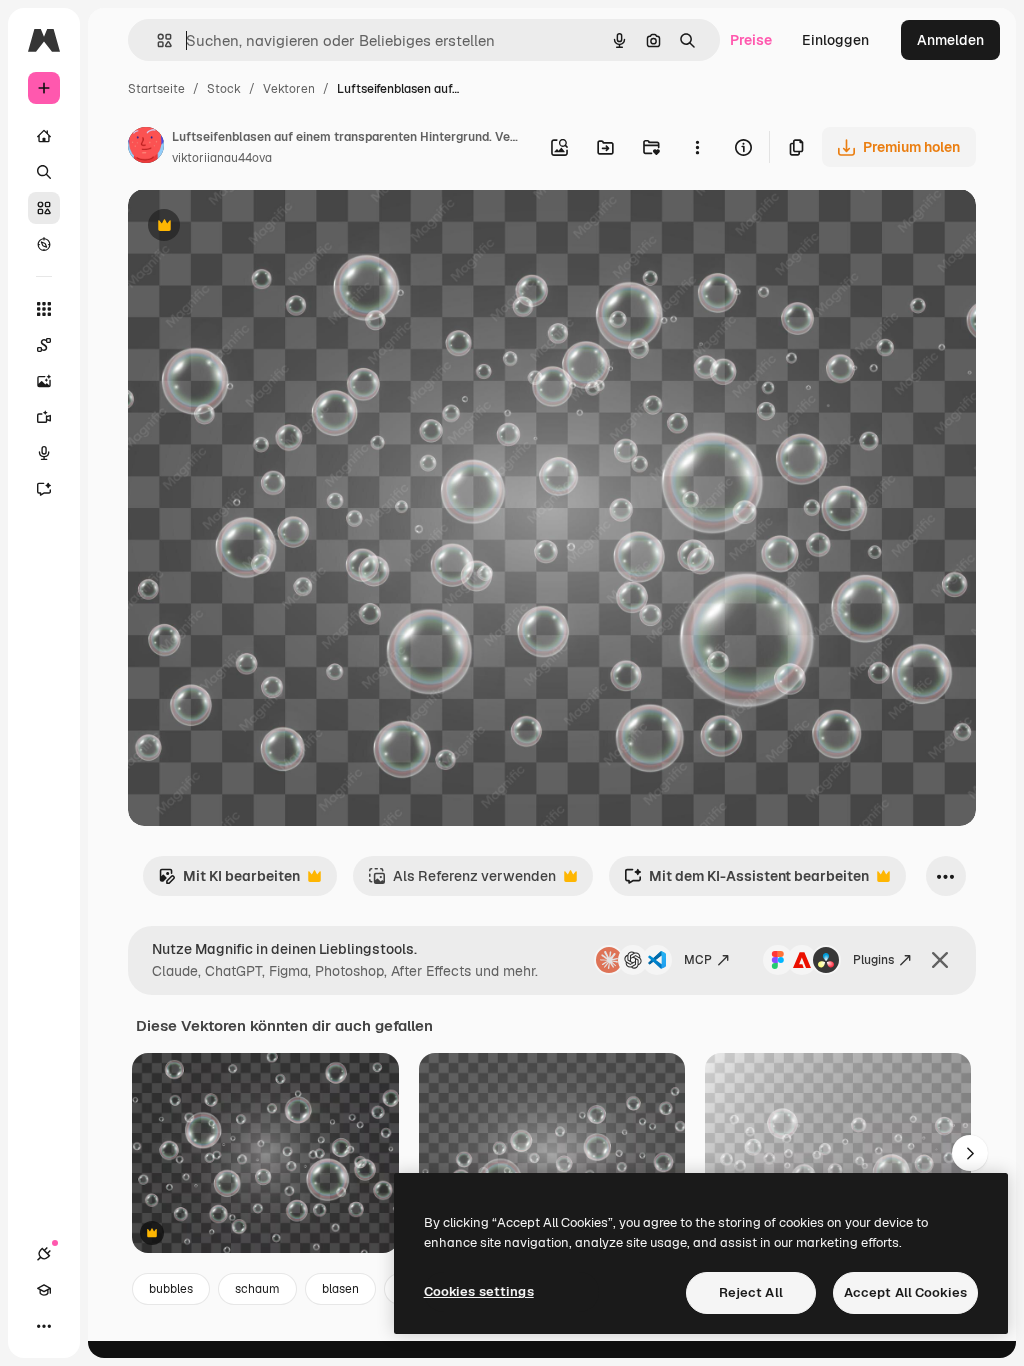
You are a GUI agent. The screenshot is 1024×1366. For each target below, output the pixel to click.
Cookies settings (479, 1291)
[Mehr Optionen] (697, 147)
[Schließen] (940, 960)
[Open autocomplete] (156, 40)
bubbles (171, 1289)
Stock (224, 89)
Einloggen (835, 40)
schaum (257, 1289)
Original (256, 227)
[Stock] (44, 208)
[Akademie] (44, 1290)
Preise (751, 40)
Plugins (873, 960)
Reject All (751, 1292)
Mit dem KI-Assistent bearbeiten (746, 881)
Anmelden (950, 40)
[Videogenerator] (44, 417)
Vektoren (289, 89)
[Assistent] (44, 489)
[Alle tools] (44, 309)
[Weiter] (970, 1153)
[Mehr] (44, 1326)
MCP (698, 960)
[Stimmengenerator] (44, 453)
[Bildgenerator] (44, 381)
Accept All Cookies (905, 1292)
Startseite (156, 89)
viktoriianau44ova (222, 158)
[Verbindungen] (44, 1254)
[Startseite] (44, 136)
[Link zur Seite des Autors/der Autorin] (146, 148)
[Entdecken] (44, 244)
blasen (340, 1289)
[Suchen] (44, 172)
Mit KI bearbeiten (229, 881)
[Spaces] (44, 345)
